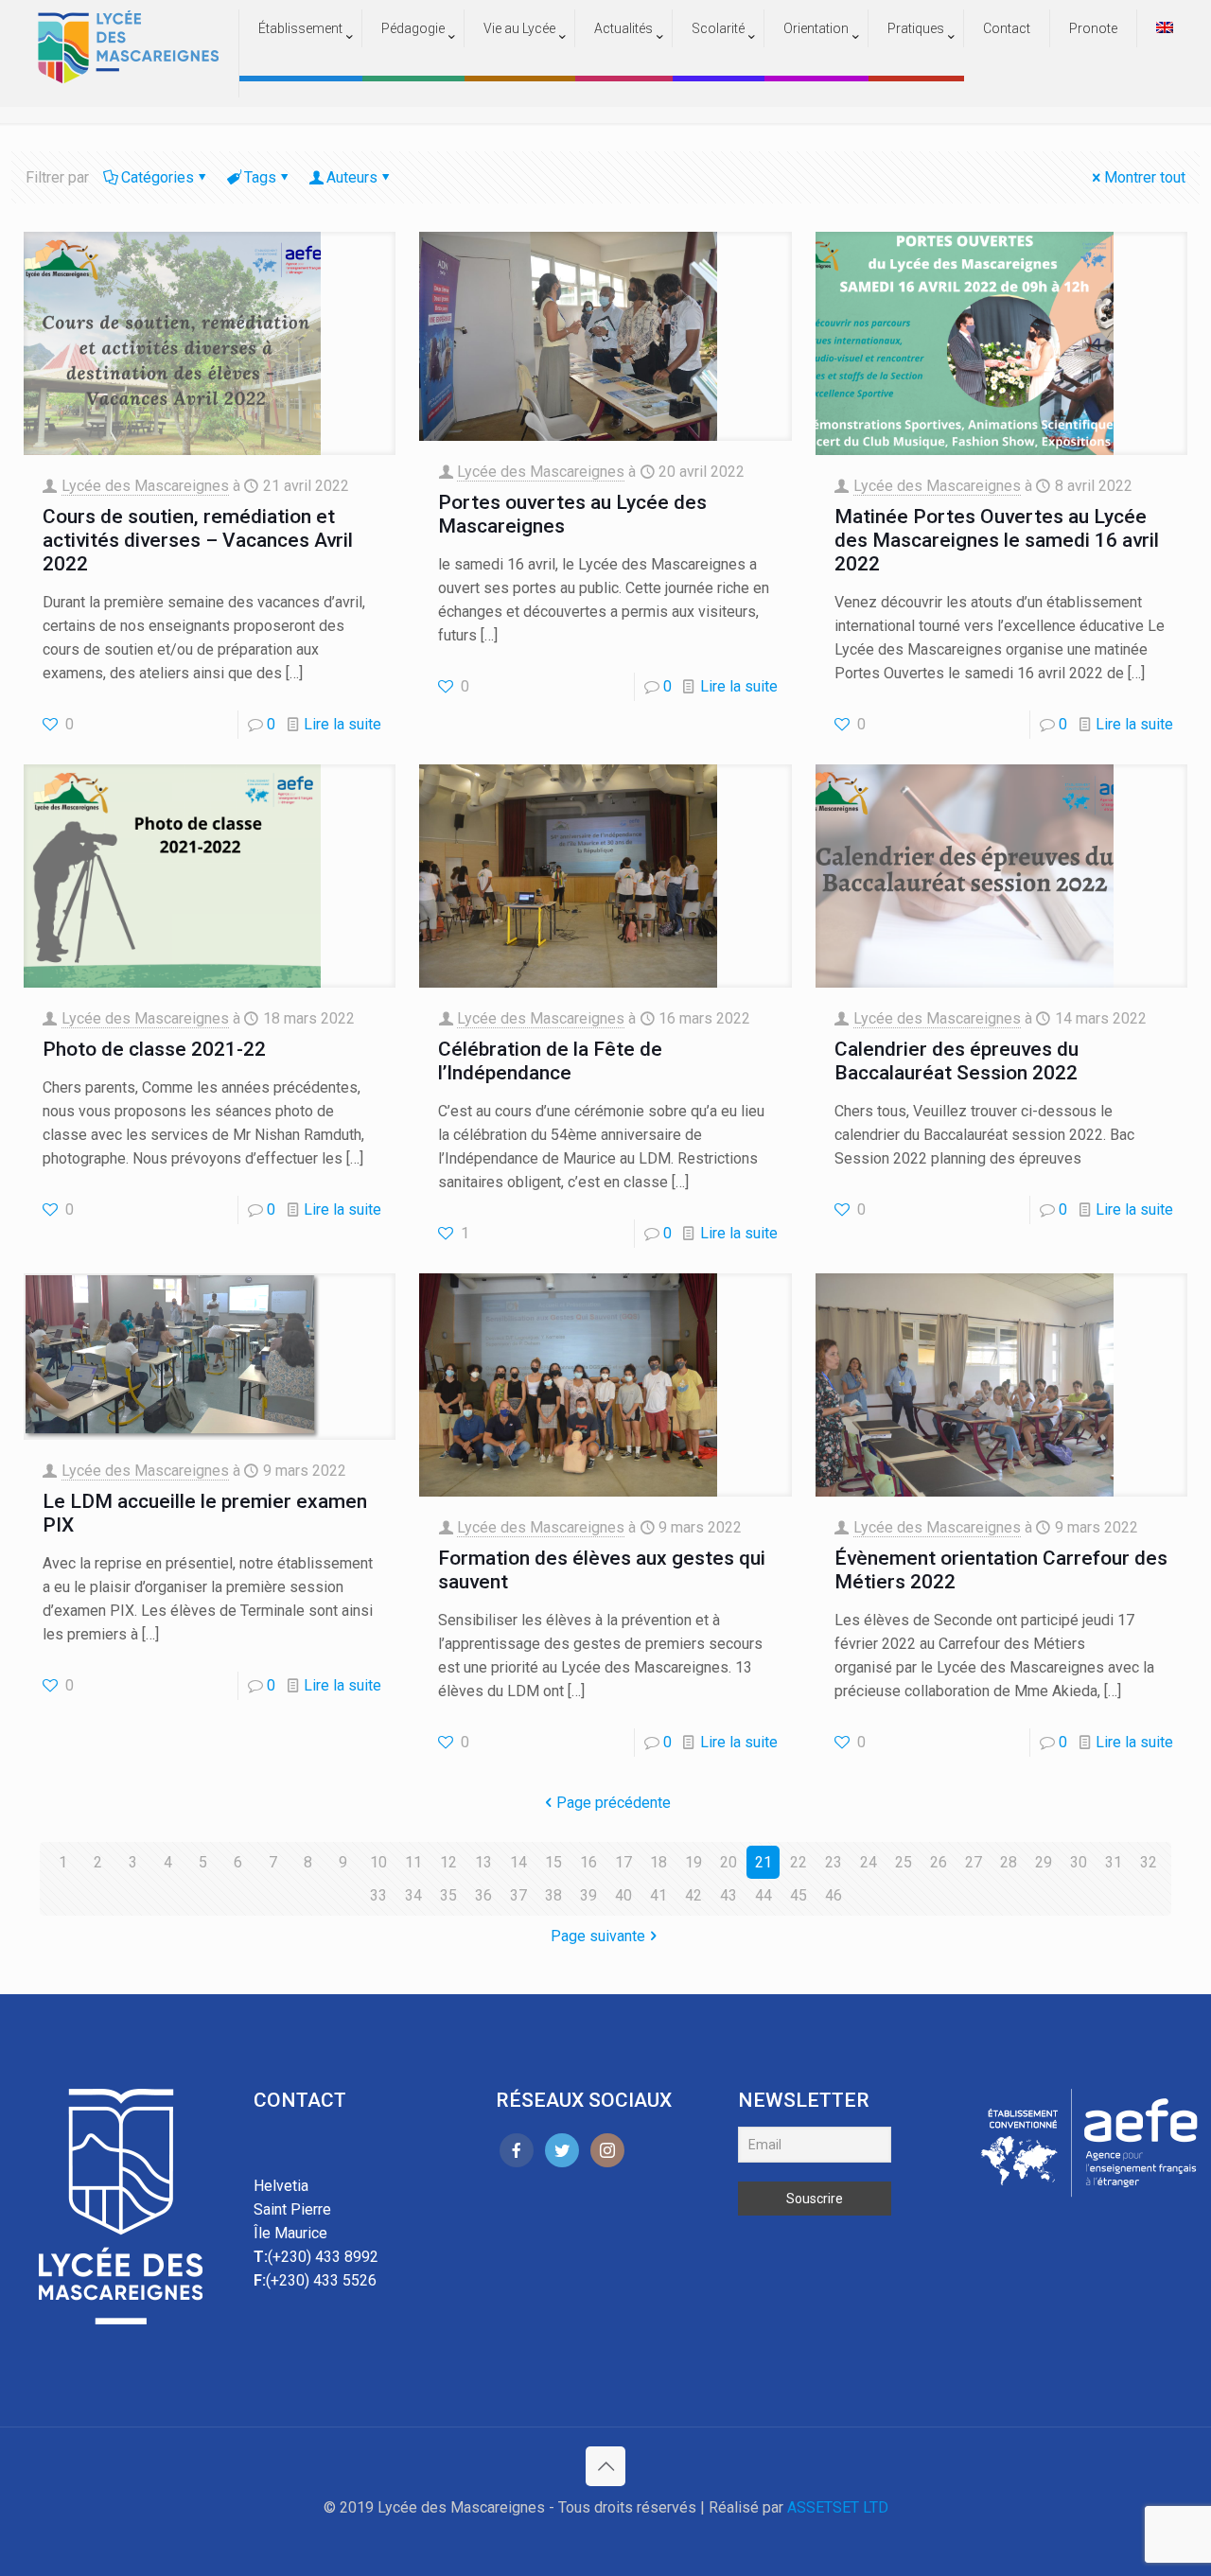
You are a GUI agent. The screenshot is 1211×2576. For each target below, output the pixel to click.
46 (834, 1895)
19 (693, 1862)
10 (378, 1862)
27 (974, 1862)
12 (448, 1862)
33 (378, 1895)
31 (1114, 1862)
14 (518, 1862)
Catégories (158, 177)
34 (413, 1895)
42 (693, 1895)
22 (799, 1862)
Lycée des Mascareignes (145, 486)
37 (518, 1895)
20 (728, 1862)
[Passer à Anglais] (1165, 28)
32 (1149, 1862)
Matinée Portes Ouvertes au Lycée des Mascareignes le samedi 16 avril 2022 (997, 540)
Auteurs (352, 177)
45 (799, 1895)
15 (553, 1862)
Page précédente (614, 1803)
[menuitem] (301, 66)
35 (448, 1895)
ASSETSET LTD (838, 2507)
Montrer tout (1145, 177)
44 (763, 1895)
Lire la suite (342, 724)
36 (483, 1895)
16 (588, 1862)
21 (763, 1862)
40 (623, 1895)
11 (413, 1862)
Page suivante (598, 1936)
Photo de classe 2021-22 (154, 1049)
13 (483, 1862)
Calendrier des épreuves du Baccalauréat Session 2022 (957, 1061)
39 (588, 1895)
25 (904, 1862)
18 (658, 1862)
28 (1009, 1862)
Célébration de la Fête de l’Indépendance (550, 1061)
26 (939, 1862)
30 (1079, 1862)
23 (834, 1862)
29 (1044, 1862)
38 (553, 1895)
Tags (260, 177)
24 (869, 1862)
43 (728, 1895)
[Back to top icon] (605, 2466)
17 (623, 1862)
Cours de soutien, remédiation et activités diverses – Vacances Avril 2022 (198, 540)
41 (658, 1895)
